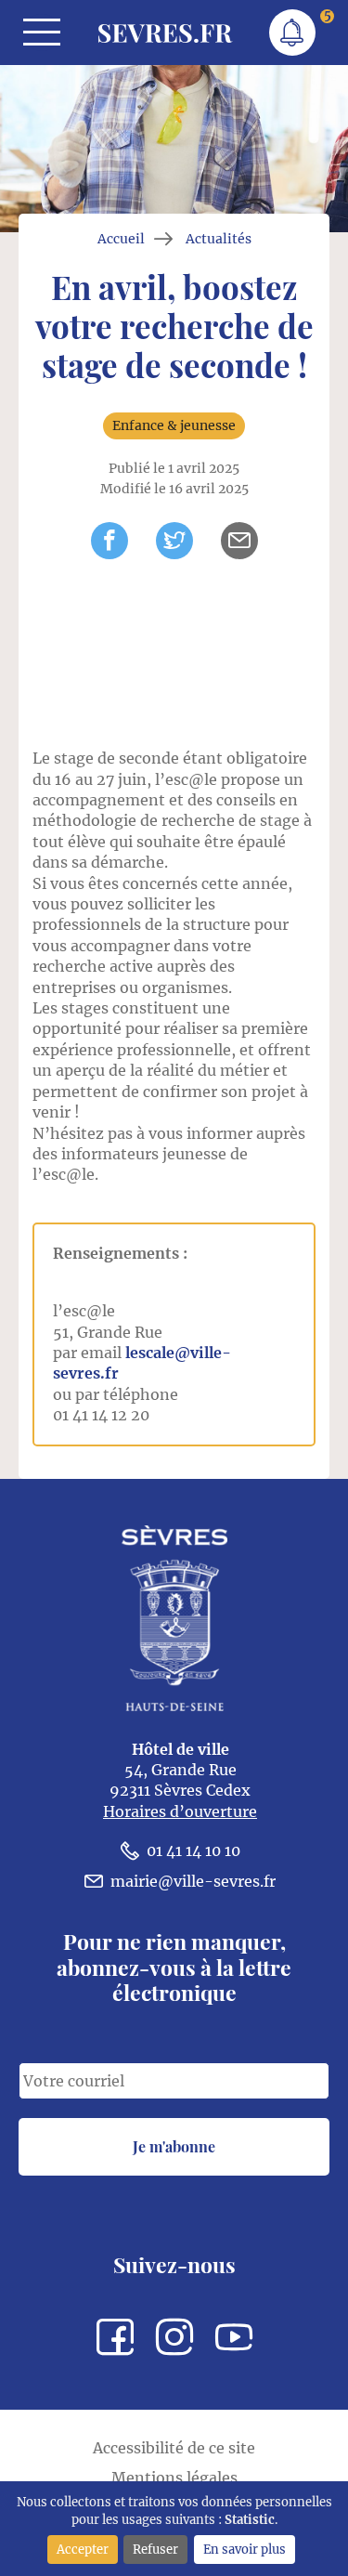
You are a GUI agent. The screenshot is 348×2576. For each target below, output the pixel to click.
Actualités (219, 239)
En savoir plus (245, 2549)
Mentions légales (174, 2478)
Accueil (121, 239)
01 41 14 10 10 (193, 1850)
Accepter (83, 2549)
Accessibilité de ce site (174, 2448)
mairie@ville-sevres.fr (193, 1881)
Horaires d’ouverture (180, 1811)
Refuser (155, 2549)
